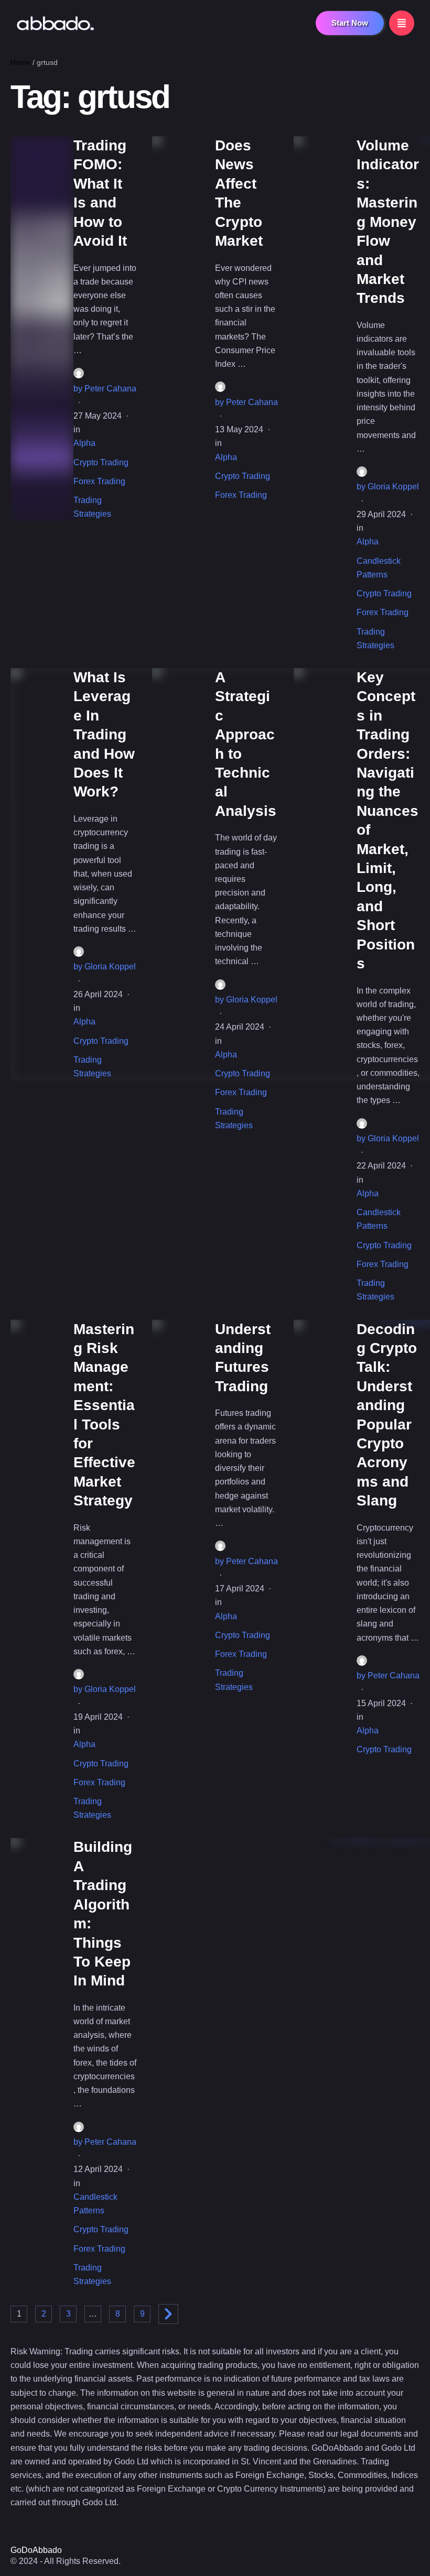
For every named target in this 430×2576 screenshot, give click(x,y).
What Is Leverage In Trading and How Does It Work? (104, 734)
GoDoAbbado (36, 2550)
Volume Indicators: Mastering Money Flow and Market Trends (388, 222)
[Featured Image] (42, 329)
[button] (350, 23)
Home (20, 62)
